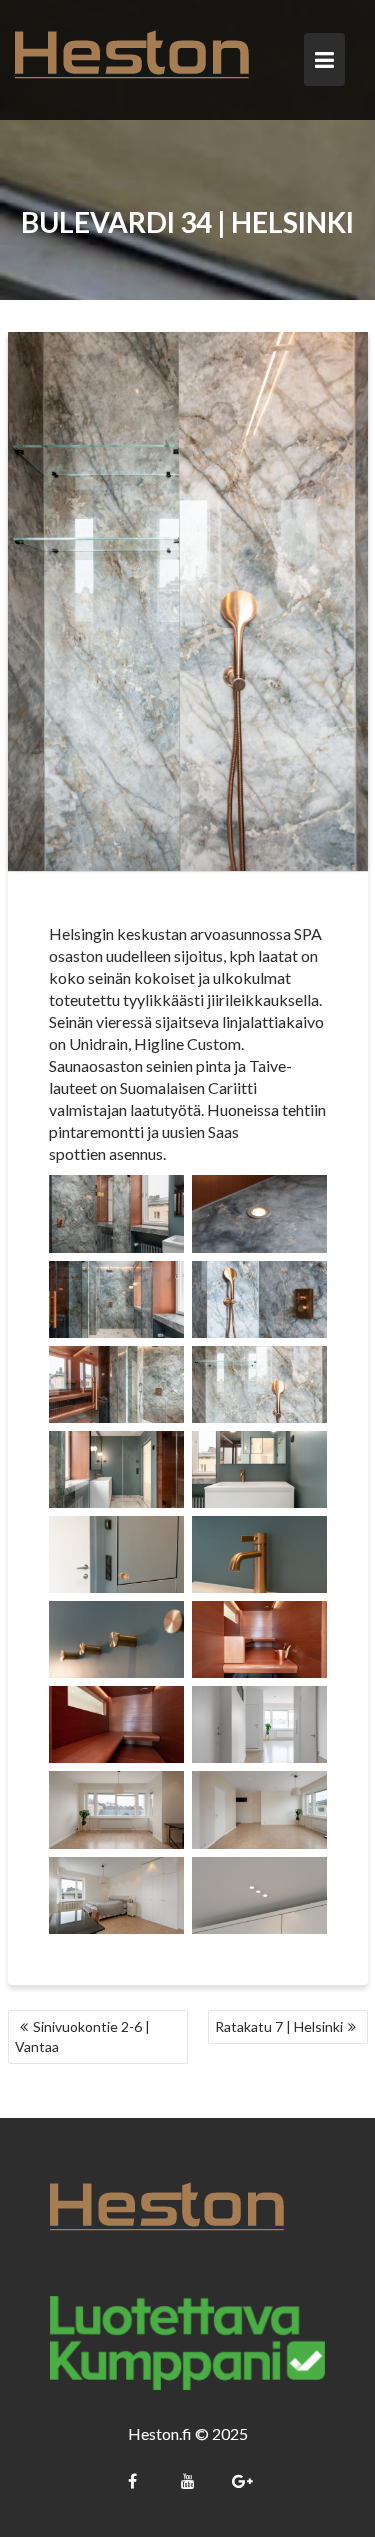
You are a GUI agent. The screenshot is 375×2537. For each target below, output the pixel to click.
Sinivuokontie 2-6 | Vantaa (82, 2036)
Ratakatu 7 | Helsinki (279, 2026)
